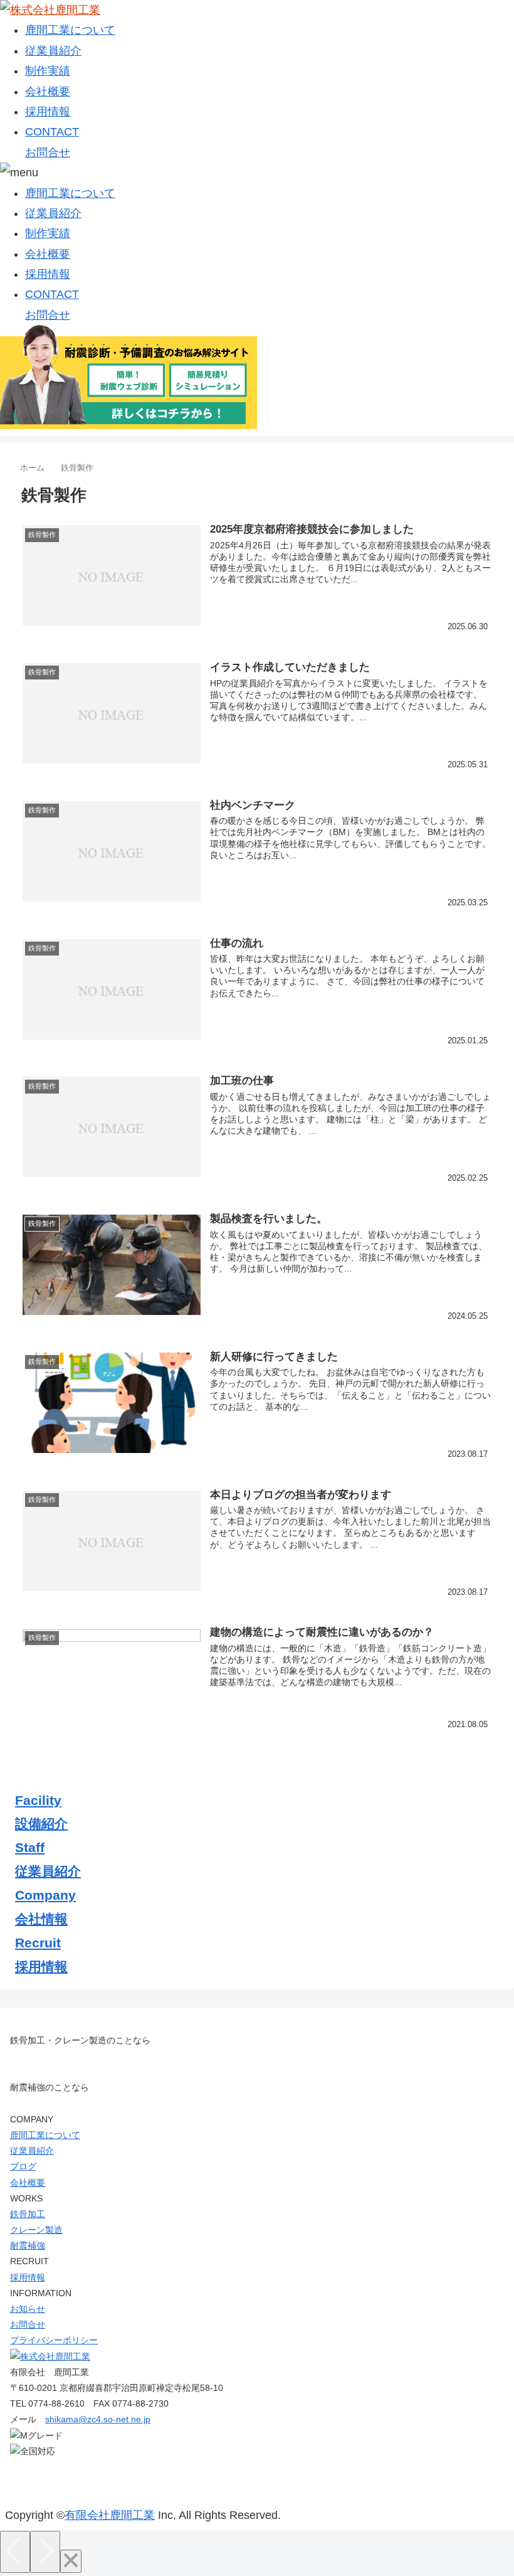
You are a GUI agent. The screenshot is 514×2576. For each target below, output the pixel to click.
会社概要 (48, 92)
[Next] (45, 2552)
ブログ (23, 2166)
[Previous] (15, 2552)
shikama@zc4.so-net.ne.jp (98, 2419)
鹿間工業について (70, 30)
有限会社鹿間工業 (110, 2515)
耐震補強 (28, 2245)
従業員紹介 (53, 51)
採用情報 (48, 112)
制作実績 (48, 71)
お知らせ (28, 2309)
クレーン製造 (36, 2230)
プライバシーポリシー (54, 2340)
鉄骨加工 (28, 2214)
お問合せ (28, 2324)
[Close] (71, 2561)
